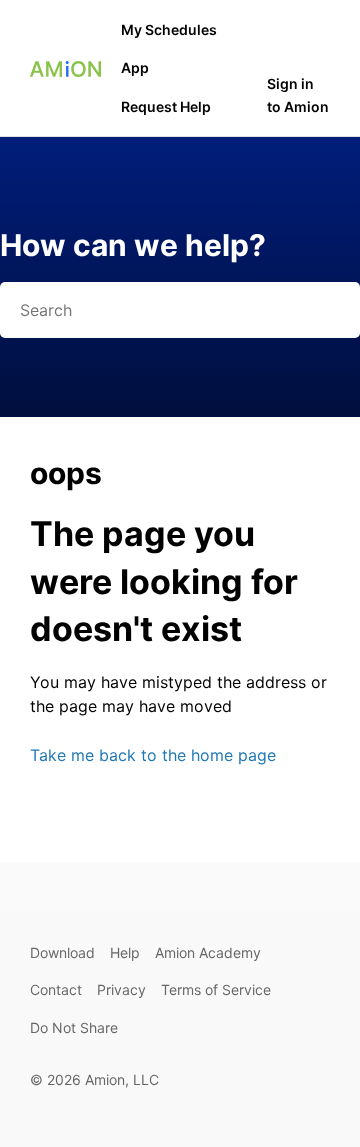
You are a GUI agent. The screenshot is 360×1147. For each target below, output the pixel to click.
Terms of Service (216, 989)
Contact (56, 989)
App (135, 67)
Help (125, 952)
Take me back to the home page (153, 755)
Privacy (121, 989)
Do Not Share (74, 1027)
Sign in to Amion (298, 94)
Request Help (166, 106)
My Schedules (169, 29)
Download (62, 952)
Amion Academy (208, 952)
